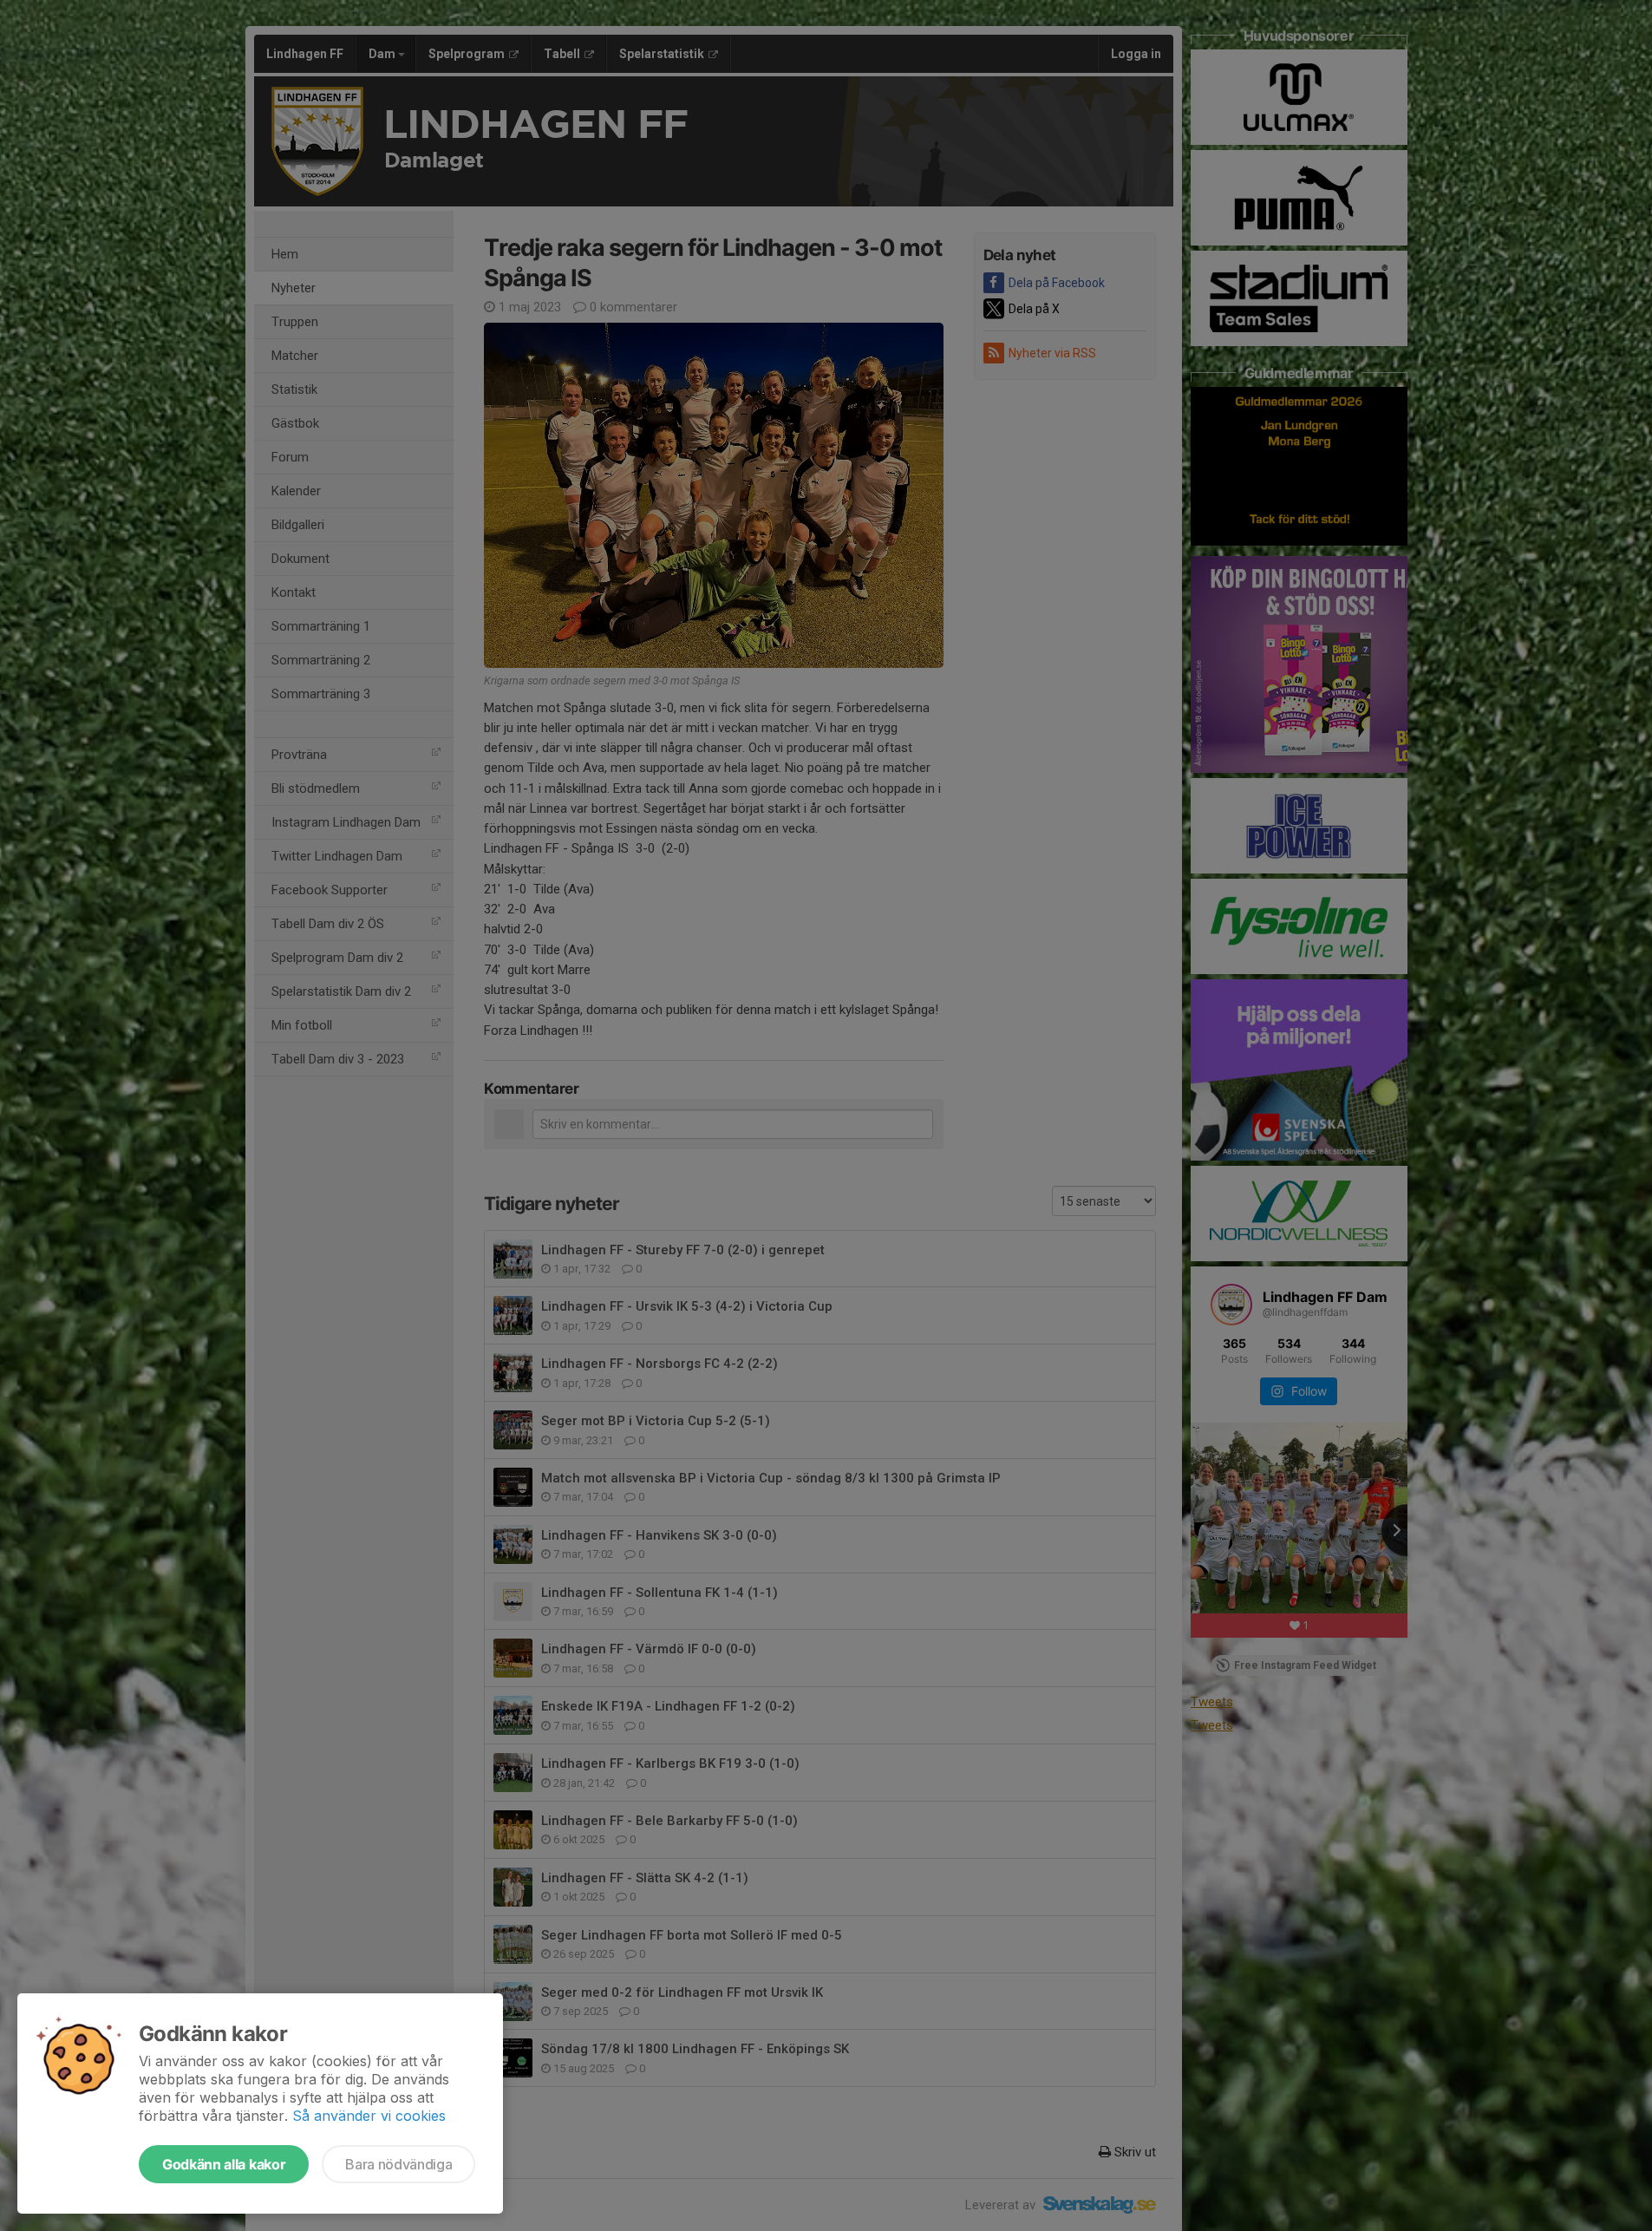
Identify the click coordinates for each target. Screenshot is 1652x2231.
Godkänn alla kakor (224, 2164)
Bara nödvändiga (398, 2164)
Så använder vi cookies (369, 2116)
